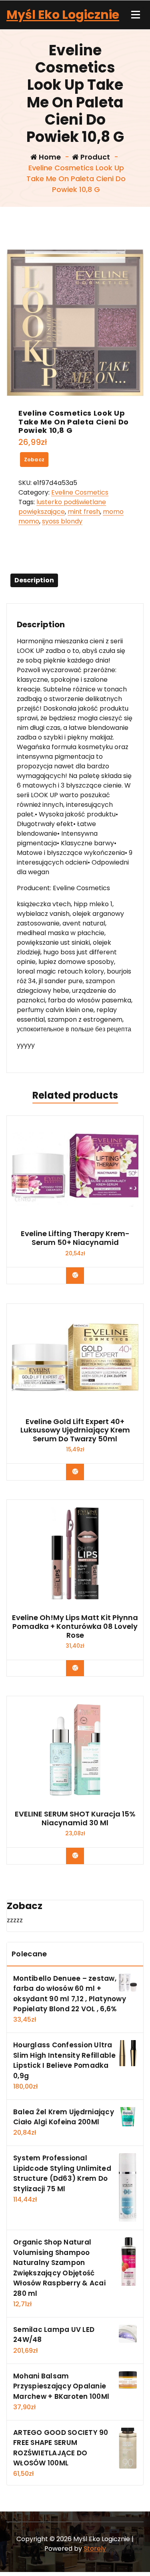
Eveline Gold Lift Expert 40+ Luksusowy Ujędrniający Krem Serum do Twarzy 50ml (75, 1430)
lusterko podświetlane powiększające (62, 507)
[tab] (34, 580)
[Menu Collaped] (136, 15)
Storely (95, 2549)
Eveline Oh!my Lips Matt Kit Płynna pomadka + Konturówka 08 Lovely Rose (75, 1626)
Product (94, 157)
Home (49, 157)
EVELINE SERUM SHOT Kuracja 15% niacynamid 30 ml (75, 1818)
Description (34, 580)
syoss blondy (62, 521)
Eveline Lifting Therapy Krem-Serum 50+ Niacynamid (75, 1238)
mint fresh (84, 512)
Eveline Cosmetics (80, 492)
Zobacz (34, 460)
